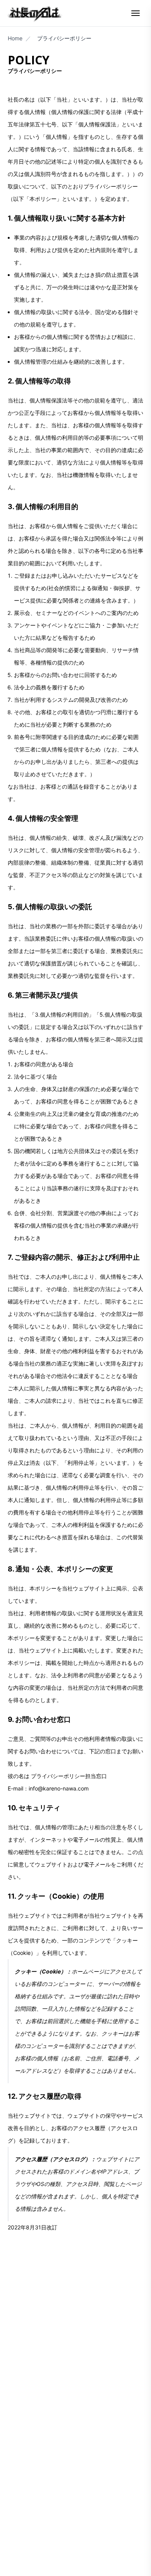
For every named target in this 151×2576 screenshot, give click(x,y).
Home (15, 38)
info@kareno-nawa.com (59, 1788)
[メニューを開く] (136, 13)
